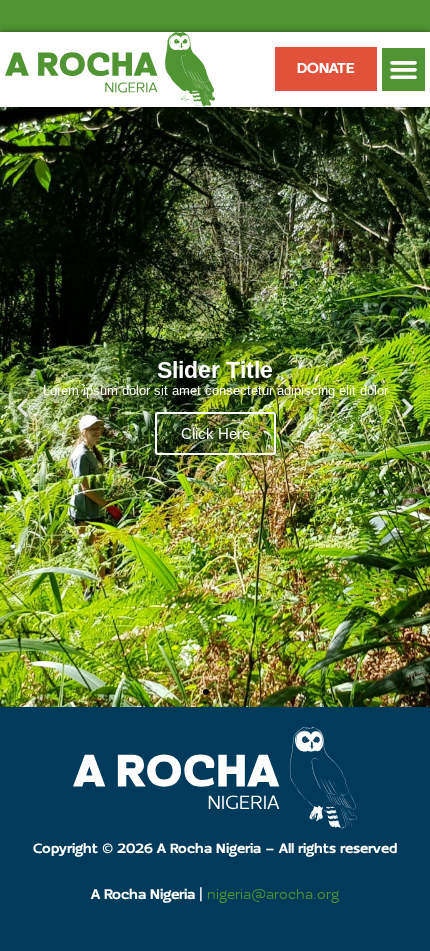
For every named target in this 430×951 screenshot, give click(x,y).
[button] (404, 70)
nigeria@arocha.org (273, 895)
